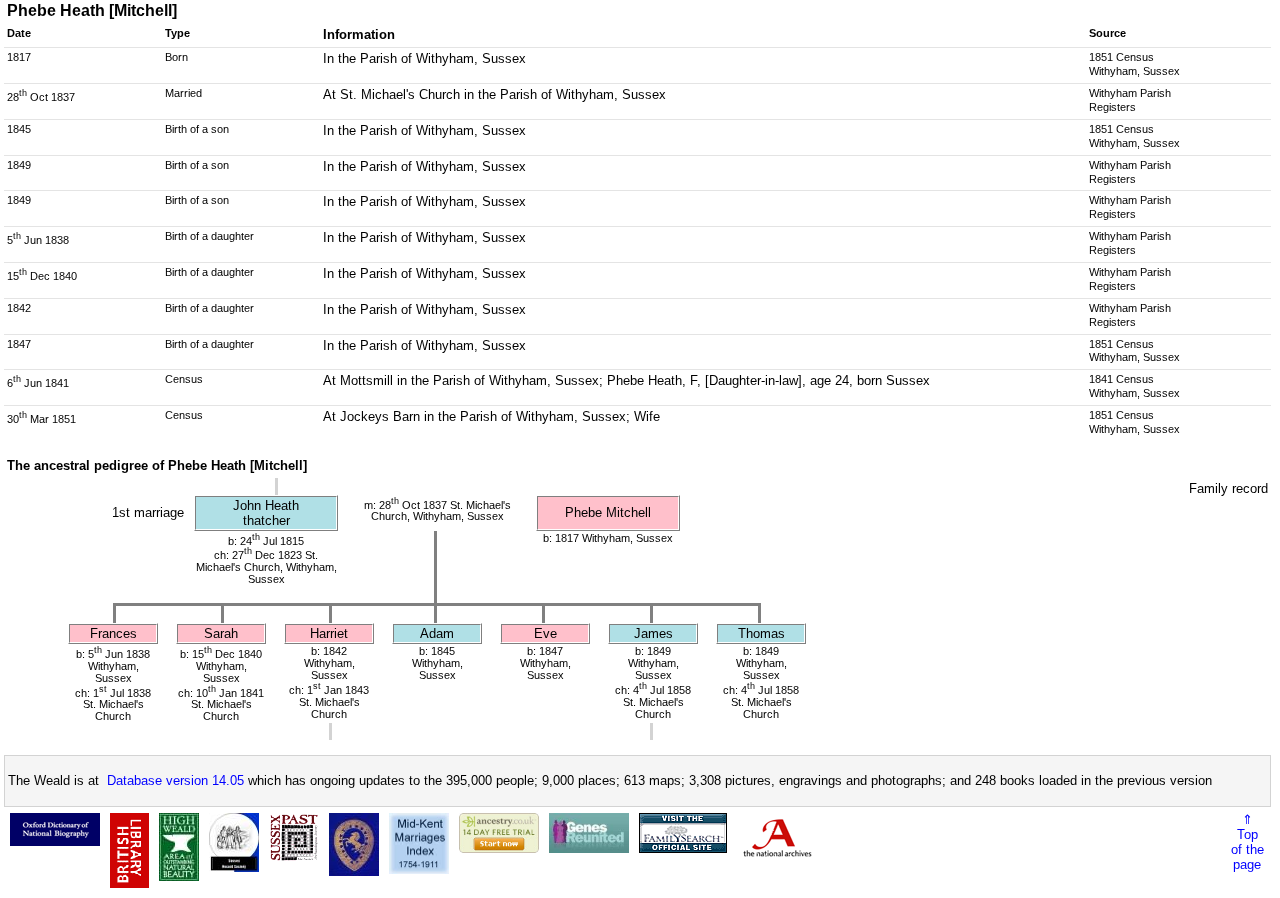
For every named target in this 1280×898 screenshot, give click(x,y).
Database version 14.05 (175, 780)
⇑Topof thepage (1247, 842)
